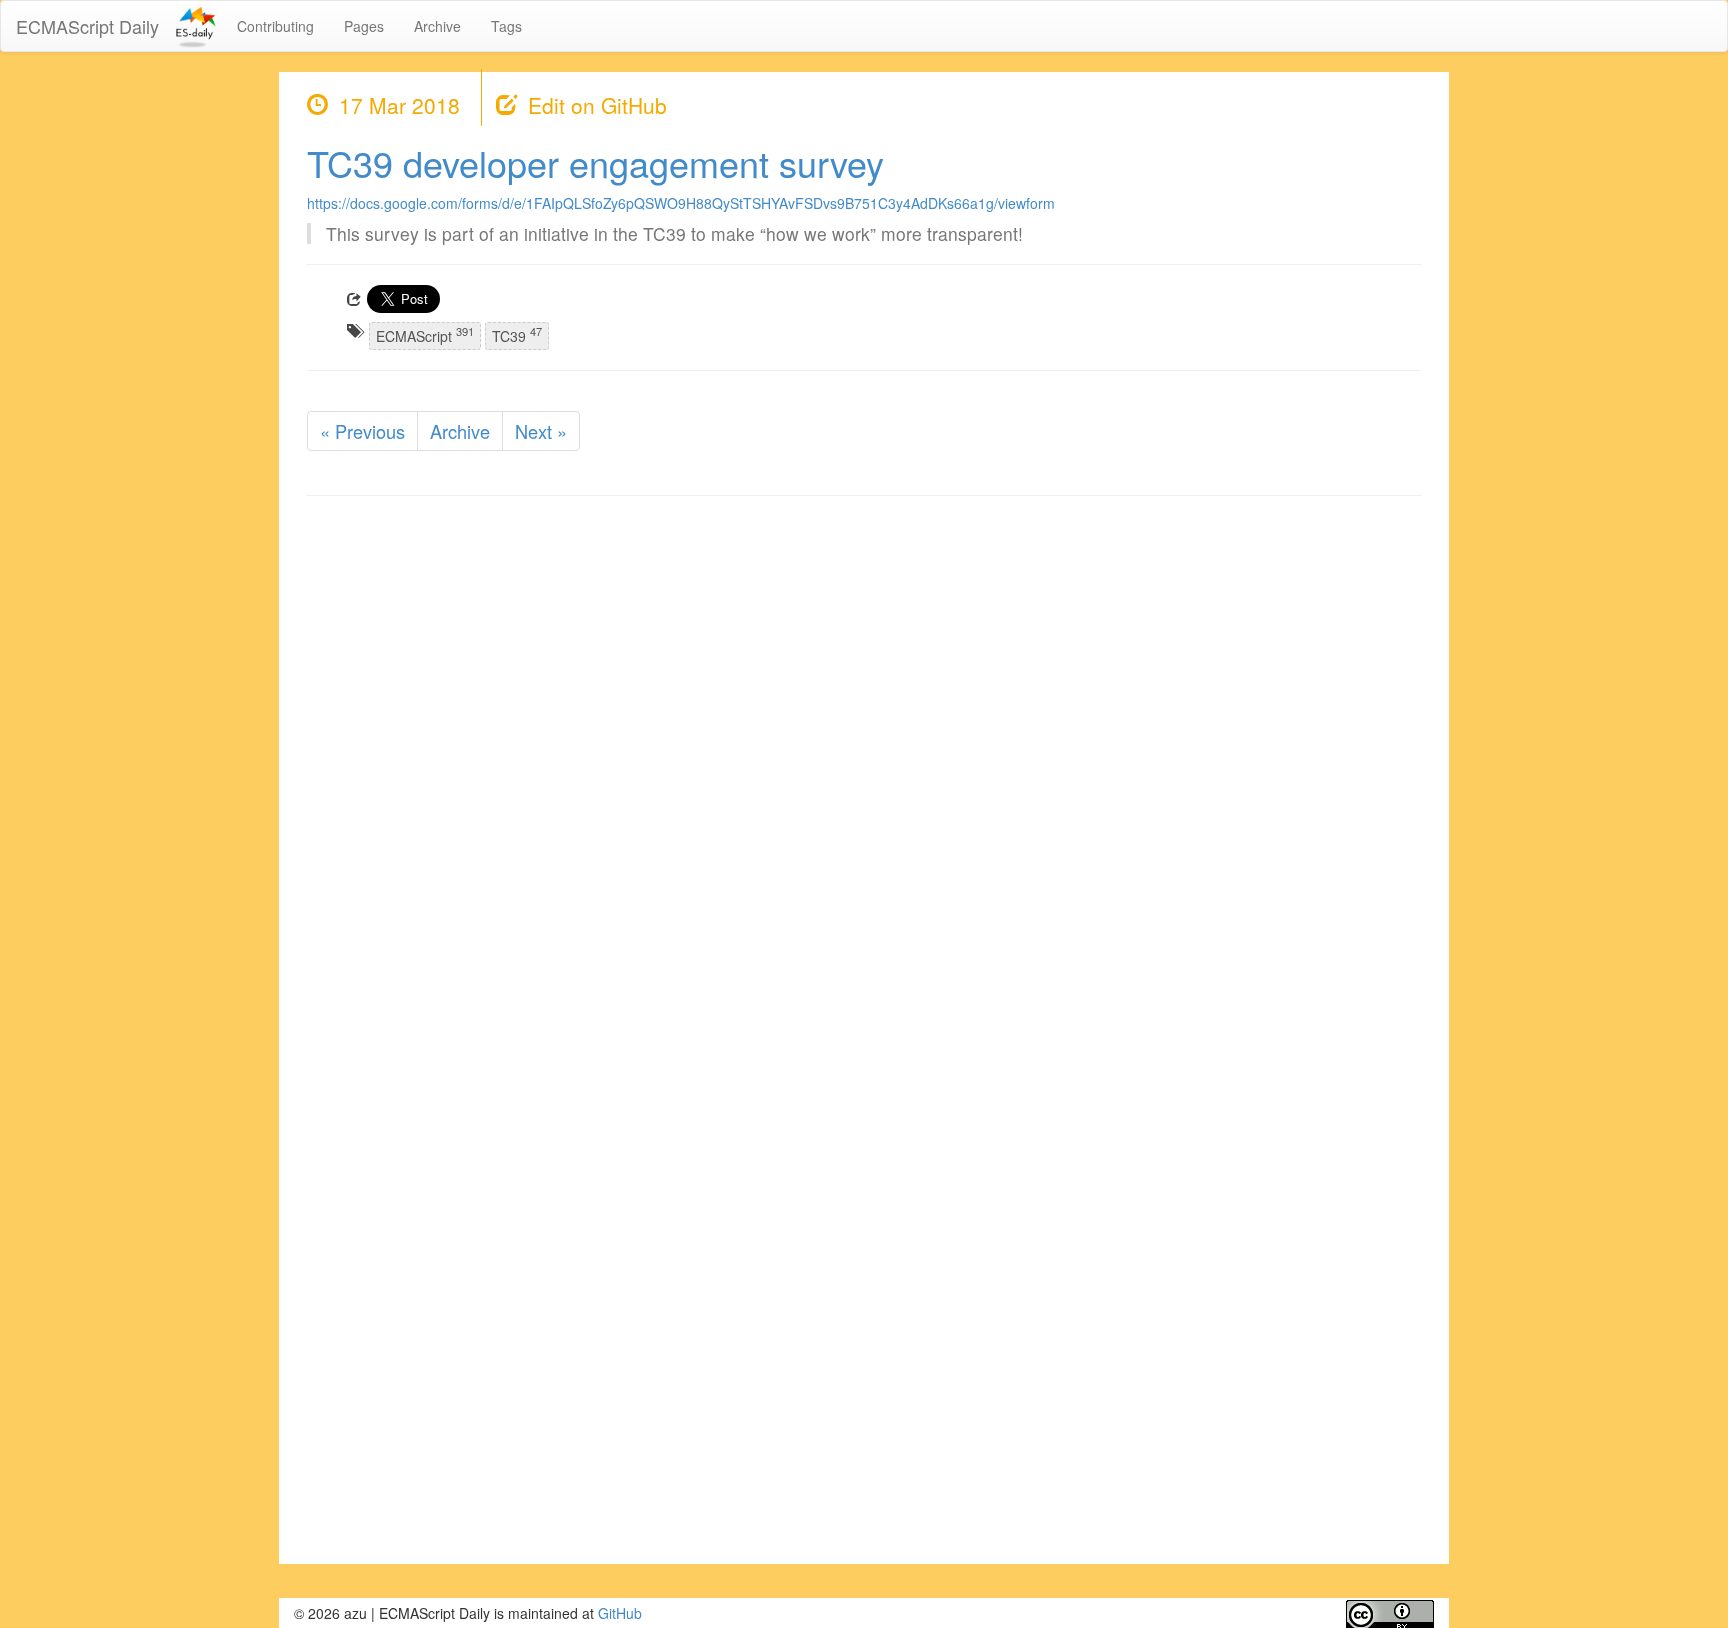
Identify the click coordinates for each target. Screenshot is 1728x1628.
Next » (541, 431)
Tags (506, 26)
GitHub (620, 1613)
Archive (437, 26)
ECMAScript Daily (87, 26)
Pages (364, 26)
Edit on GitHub (597, 105)
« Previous (362, 431)
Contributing (275, 26)
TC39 (517, 334)
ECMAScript (425, 334)
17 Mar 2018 (399, 105)
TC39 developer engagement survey (595, 162)
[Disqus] (864, 766)
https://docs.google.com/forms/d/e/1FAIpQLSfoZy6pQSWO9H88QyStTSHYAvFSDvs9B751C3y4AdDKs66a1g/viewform (681, 203)
